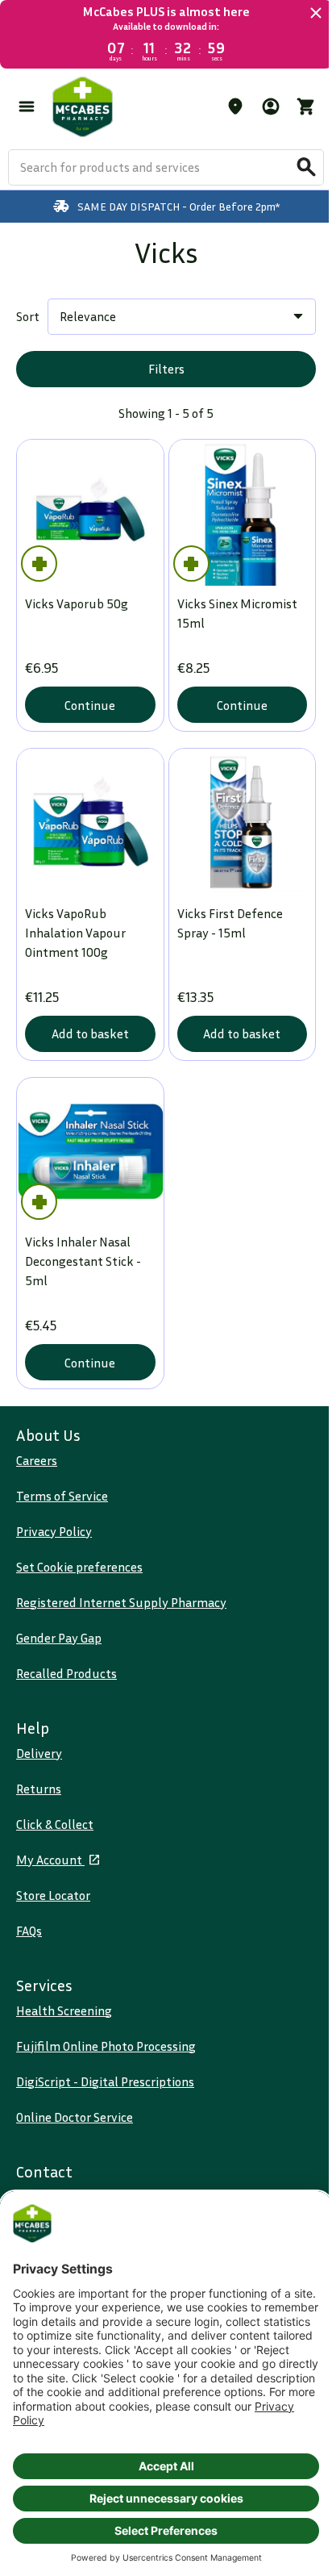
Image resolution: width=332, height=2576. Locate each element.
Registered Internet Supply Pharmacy (121, 1602)
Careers (37, 1460)
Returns (39, 1789)
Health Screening (64, 2010)
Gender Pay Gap (59, 1638)
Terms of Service (62, 1496)
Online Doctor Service (75, 2117)
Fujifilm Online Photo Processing (106, 2046)
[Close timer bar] (304, 13)
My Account (50, 1860)
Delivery (39, 1753)
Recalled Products (66, 1673)
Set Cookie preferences (79, 1567)
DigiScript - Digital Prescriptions (105, 2081)
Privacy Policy (54, 1531)
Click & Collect (55, 1824)
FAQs (29, 1931)
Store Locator (53, 1895)
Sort (28, 316)
